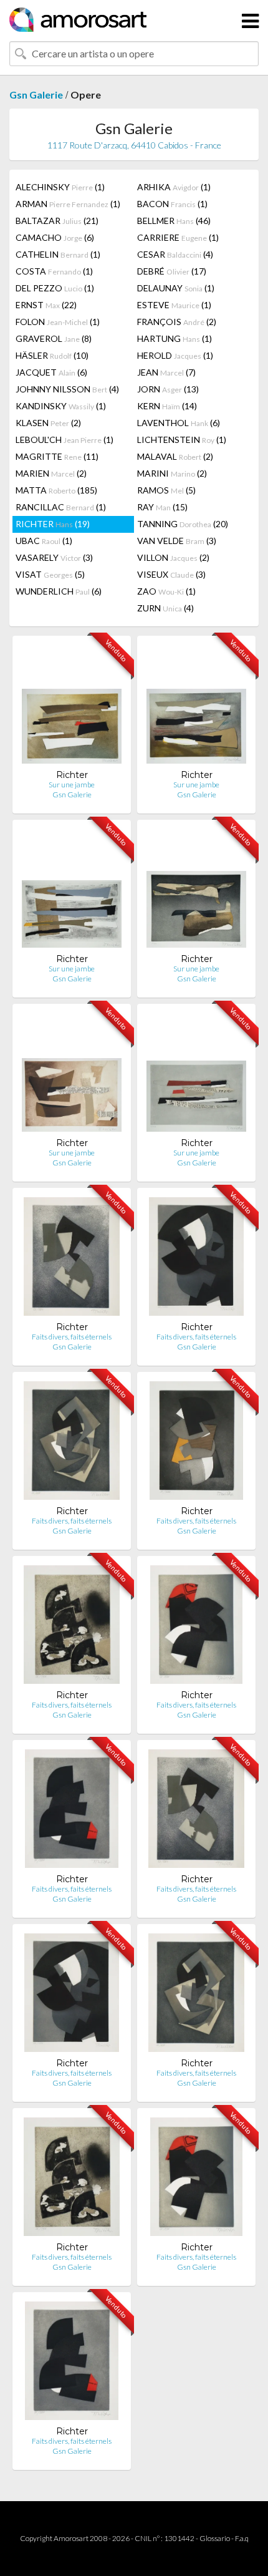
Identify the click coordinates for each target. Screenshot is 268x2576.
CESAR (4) (175, 254)
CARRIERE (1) (178, 237)
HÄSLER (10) (52, 355)
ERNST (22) (46, 305)
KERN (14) (167, 406)
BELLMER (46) (174, 221)
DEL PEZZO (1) (55, 288)
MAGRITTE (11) (57, 456)
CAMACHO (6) (55, 237)
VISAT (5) (50, 574)
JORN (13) (168, 389)
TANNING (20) (183, 524)
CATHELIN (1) (58, 254)
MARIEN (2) (51, 473)
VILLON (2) (173, 557)
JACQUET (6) (51, 372)
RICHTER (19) (53, 524)
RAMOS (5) (166, 490)
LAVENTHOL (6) (179, 423)
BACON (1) (172, 204)
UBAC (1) (44, 541)
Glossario (215, 2538)
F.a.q (242, 2538)
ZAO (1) (166, 591)
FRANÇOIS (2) (177, 322)
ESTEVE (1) (174, 305)
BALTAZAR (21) (57, 221)
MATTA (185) (56, 490)
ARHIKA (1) (174, 187)
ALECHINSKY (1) (60, 187)
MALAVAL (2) (175, 456)
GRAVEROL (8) (54, 338)
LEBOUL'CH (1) (65, 440)
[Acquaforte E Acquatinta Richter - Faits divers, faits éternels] (71, 1259)
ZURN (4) (165, 608)
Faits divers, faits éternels (72, 1337)
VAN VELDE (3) (177, 541)
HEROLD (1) (175, 355)
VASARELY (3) (54, 557)
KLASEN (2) (48, 423)
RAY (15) (162, 507)
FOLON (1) (58, 322)
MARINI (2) (172, 473)
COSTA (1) (54, 271)
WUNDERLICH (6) (59, 591)
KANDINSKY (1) (61, 406)
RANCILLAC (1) (61, 507)
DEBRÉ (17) (172, 271)
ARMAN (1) (68, 204)
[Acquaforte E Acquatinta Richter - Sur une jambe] (72, 707)
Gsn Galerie (36, 95)
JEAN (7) (166, 372)
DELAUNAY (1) (176, 288)
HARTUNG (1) (175, 338)
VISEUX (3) (171, 574)
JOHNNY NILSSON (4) (67, 389)
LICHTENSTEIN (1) (182, 440)
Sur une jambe (72, 785)
